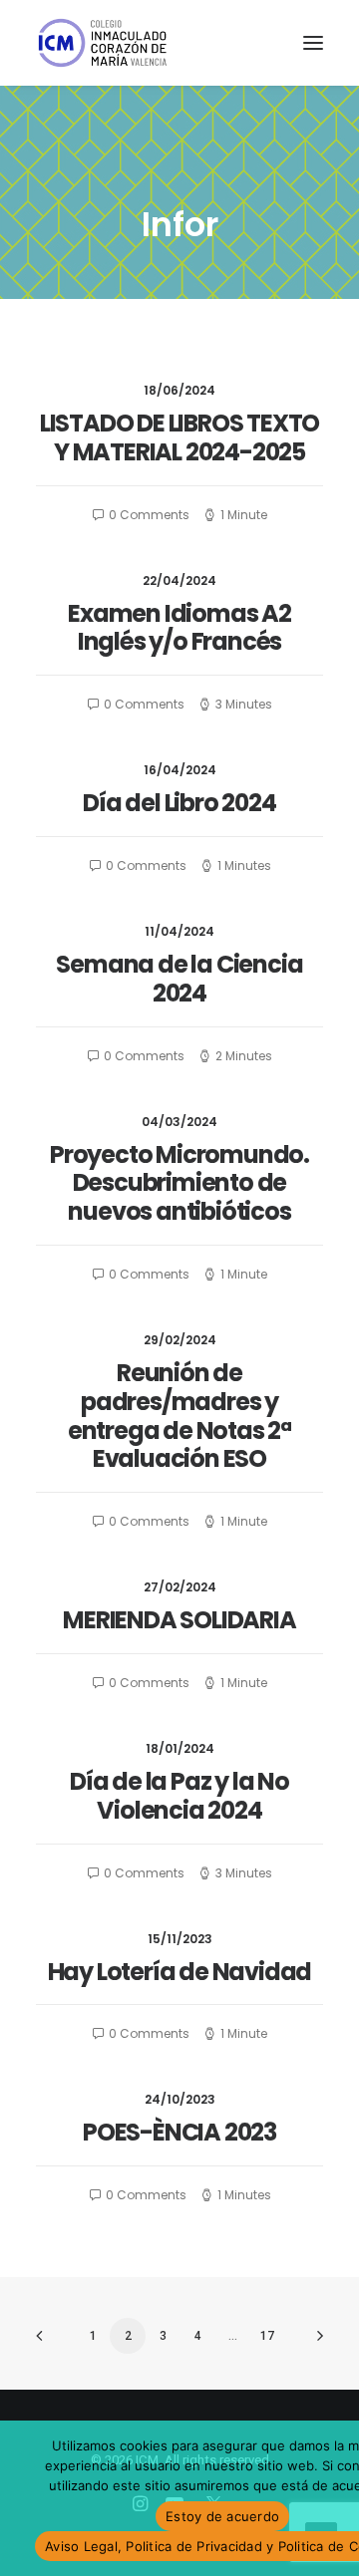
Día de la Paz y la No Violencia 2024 (179, 1796)
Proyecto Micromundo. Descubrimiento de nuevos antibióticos (179, 1183)
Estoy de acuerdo (222, 2516)
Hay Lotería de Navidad (180, 1972)
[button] (313, 43)
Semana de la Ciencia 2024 (179, 979)
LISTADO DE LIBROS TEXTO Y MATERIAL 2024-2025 (179, 437)
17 (267, 2336)
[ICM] (104, 43)
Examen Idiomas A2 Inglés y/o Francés (179, 628)
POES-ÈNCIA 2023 (179, 2132)
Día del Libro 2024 (179, 803)
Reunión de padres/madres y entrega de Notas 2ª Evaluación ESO (179, 1416)
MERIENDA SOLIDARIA (179, 1620)
